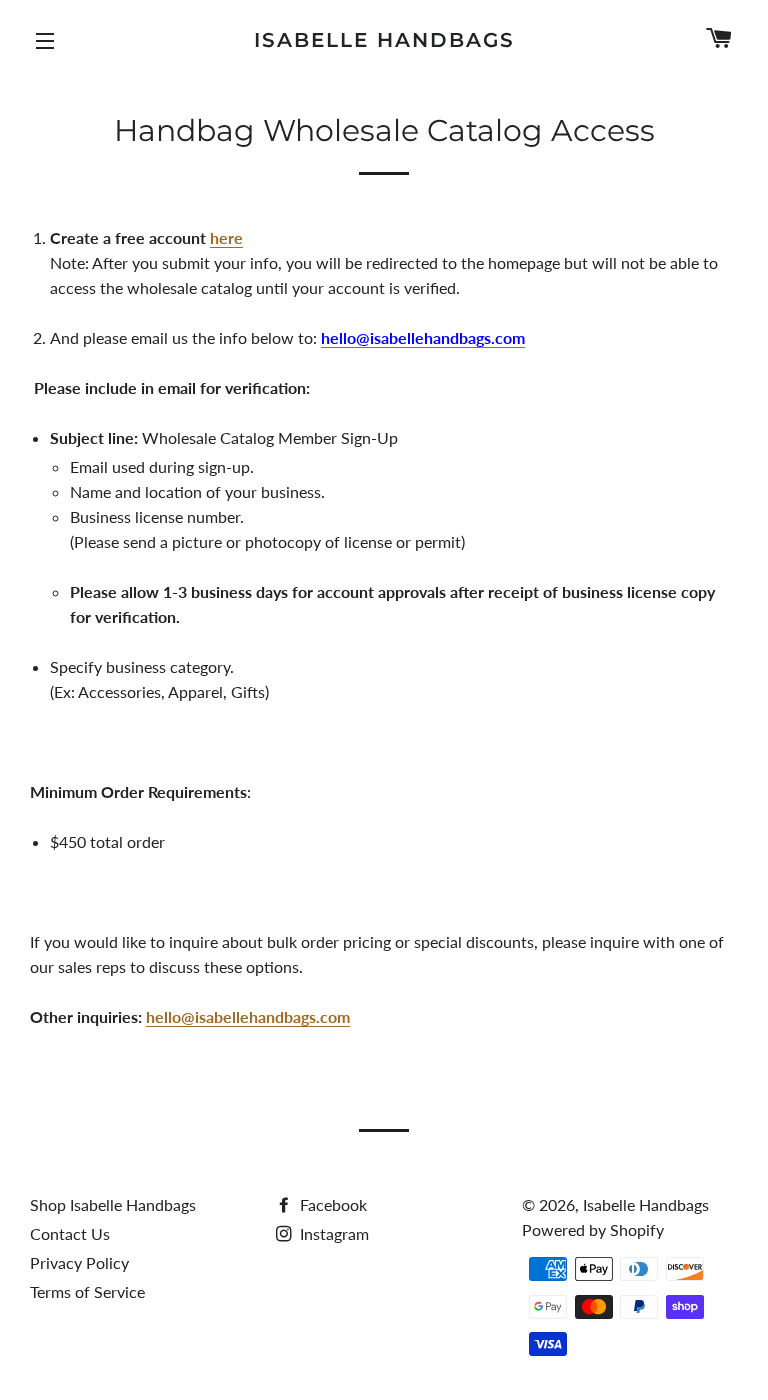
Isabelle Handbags (384, 40)
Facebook (331, 1204)
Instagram (332, 1233)
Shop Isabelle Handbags (113, 1204)
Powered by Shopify (593, 1229)
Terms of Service (87, 1291)
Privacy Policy (79, 1262)
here (226, 237)
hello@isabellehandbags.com (248, 1016)
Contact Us (70, 1233)
